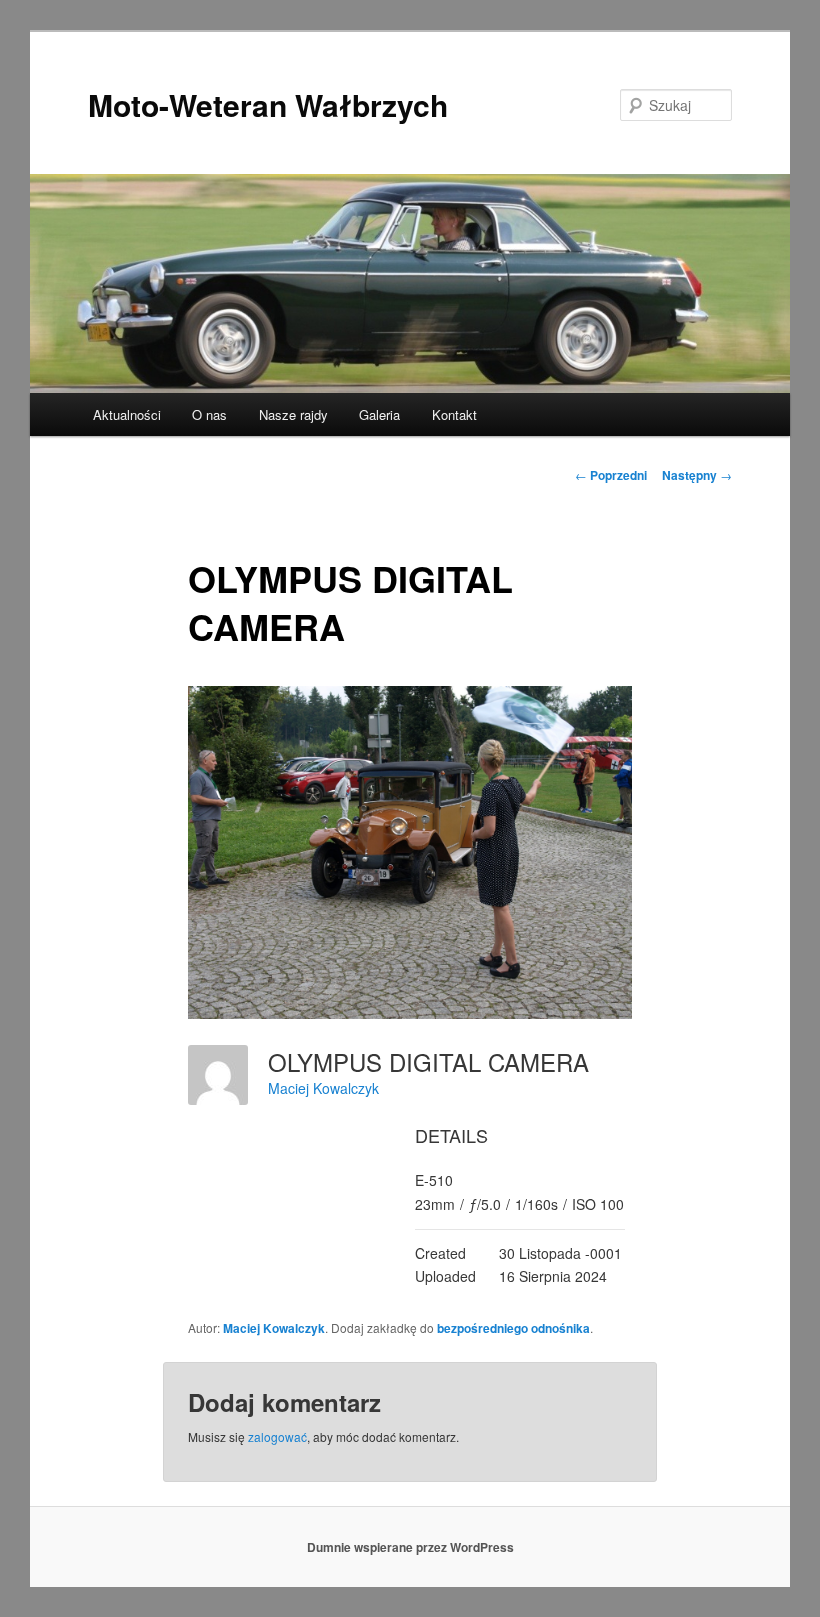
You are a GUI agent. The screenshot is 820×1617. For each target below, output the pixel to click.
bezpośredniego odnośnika (513, 1328)
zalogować (277, 1436)
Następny (697, 475)
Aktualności (127, 414)
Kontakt (454, 414)
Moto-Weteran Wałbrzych (268, 104)
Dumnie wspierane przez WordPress (410, 1547)
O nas (209, 414)
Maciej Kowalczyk (323, 1088)
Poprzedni (611, 475)
